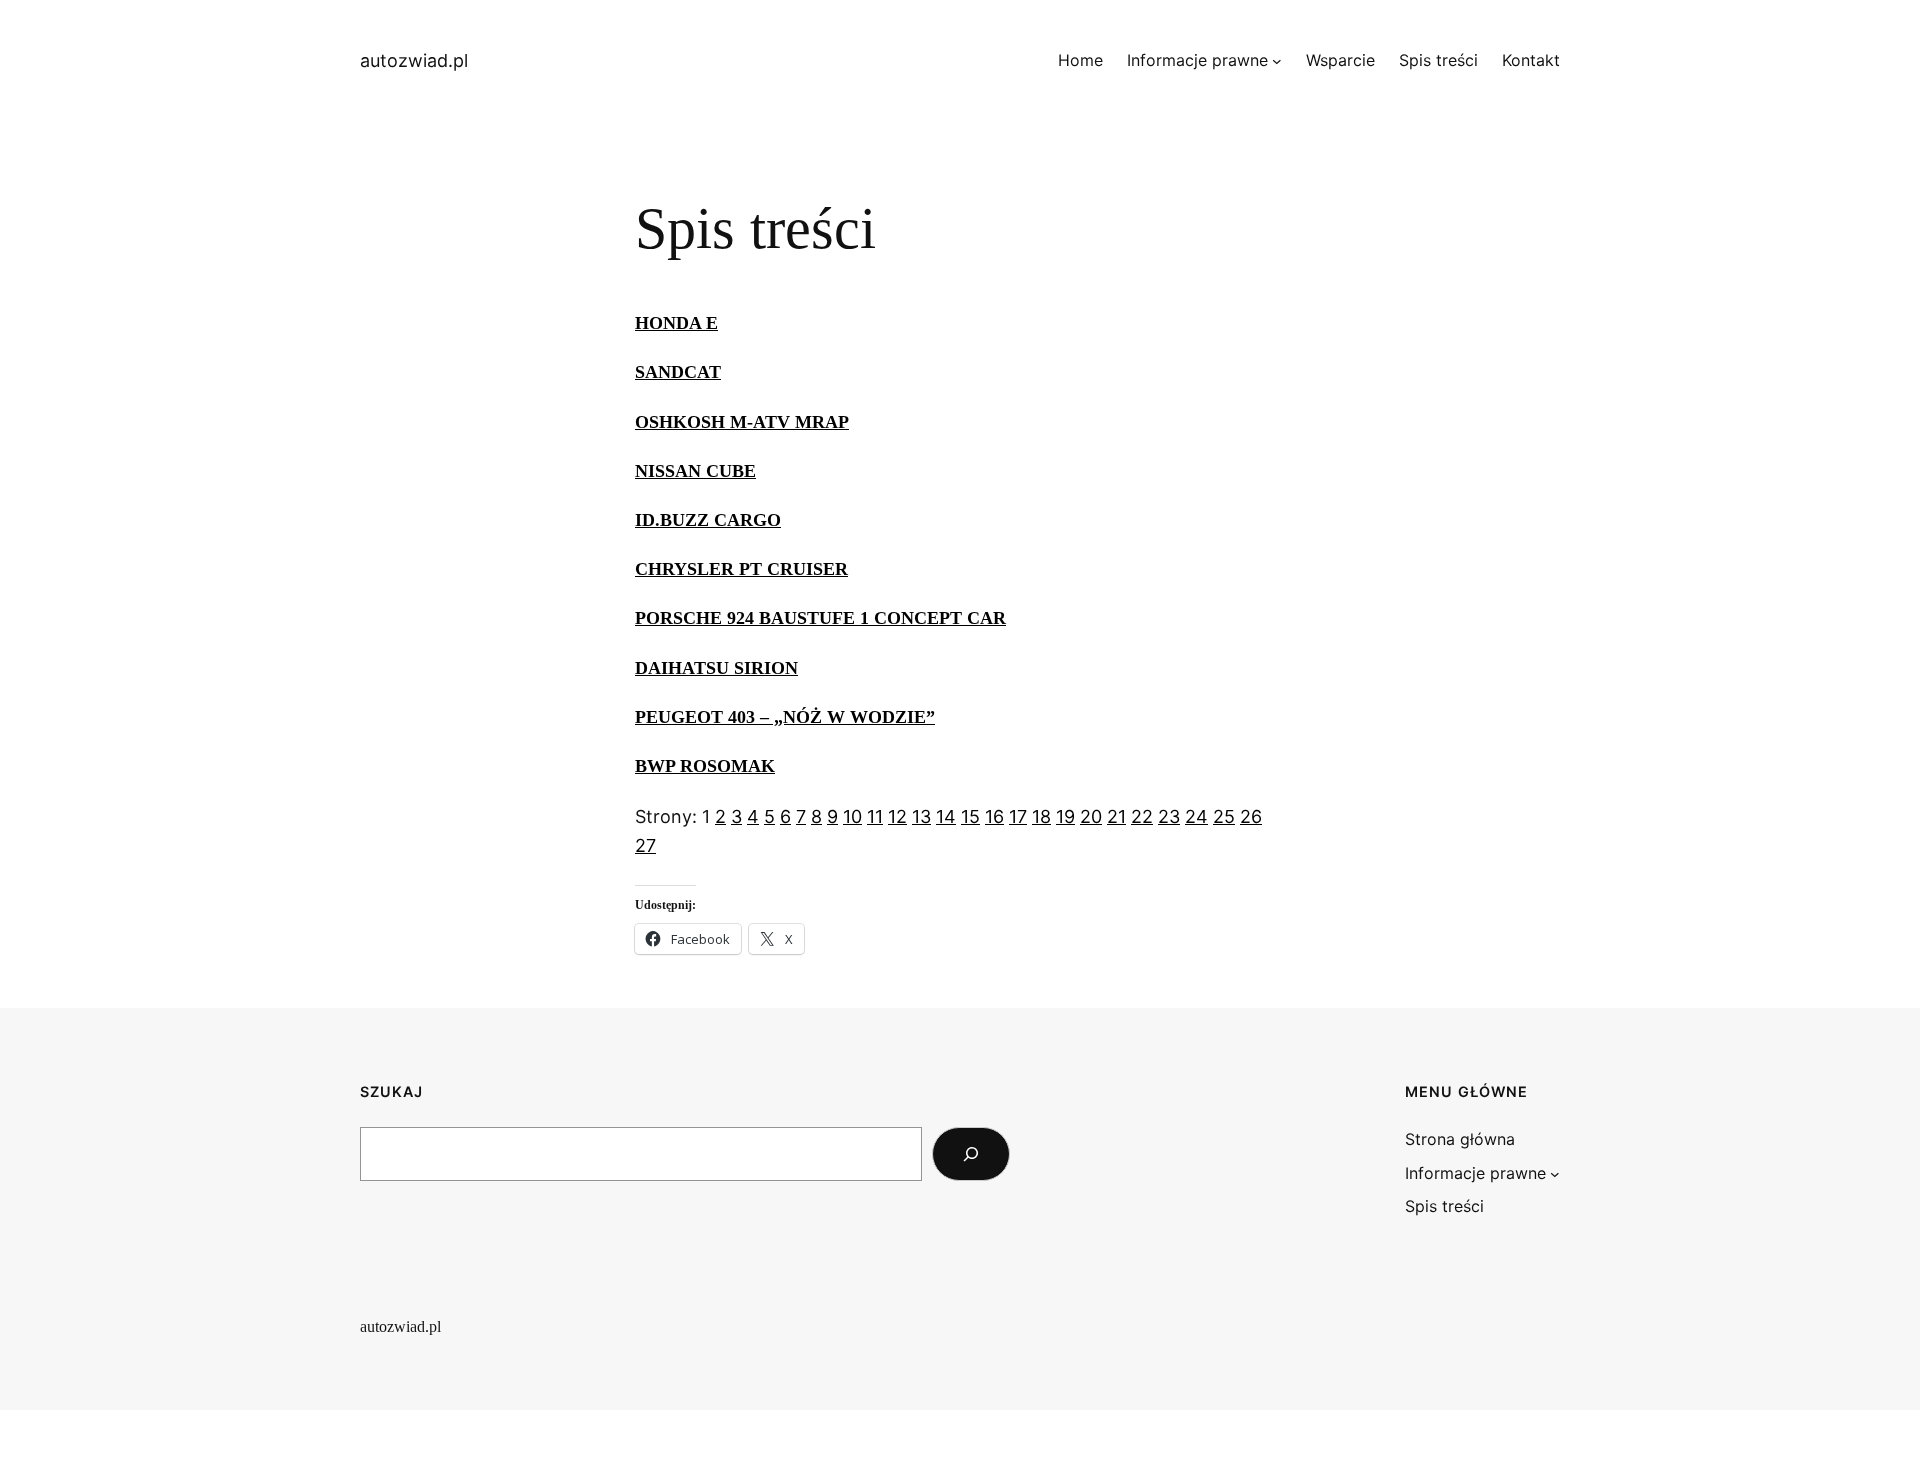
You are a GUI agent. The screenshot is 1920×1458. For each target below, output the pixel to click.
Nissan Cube (695, 471)
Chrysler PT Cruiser (741, 569)
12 (897, 816)
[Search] (971, 1154)
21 (1116, 816)
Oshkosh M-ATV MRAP (742, 422)
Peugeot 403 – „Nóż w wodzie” (785, 717)
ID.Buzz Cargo (708, 520)
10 (852, 816)
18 (1041, 816)
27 (645, 845)
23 (1169, 816)
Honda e (676, 323)
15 (970, 816)
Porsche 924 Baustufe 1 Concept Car (820, 618)
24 (1196, 816)
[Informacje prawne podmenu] (1277, 61)
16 (994, 816)
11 (875, 816)
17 (1018, 816)
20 (1091, 816)
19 (1065, 816)
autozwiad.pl (414, 60)
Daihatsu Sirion (716, 668)
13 (921, 816)
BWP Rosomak (705, 766)
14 (946, 816)
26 (1251, 816)
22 (1142, 816)
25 (1224, 816)
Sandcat (678, 372)
